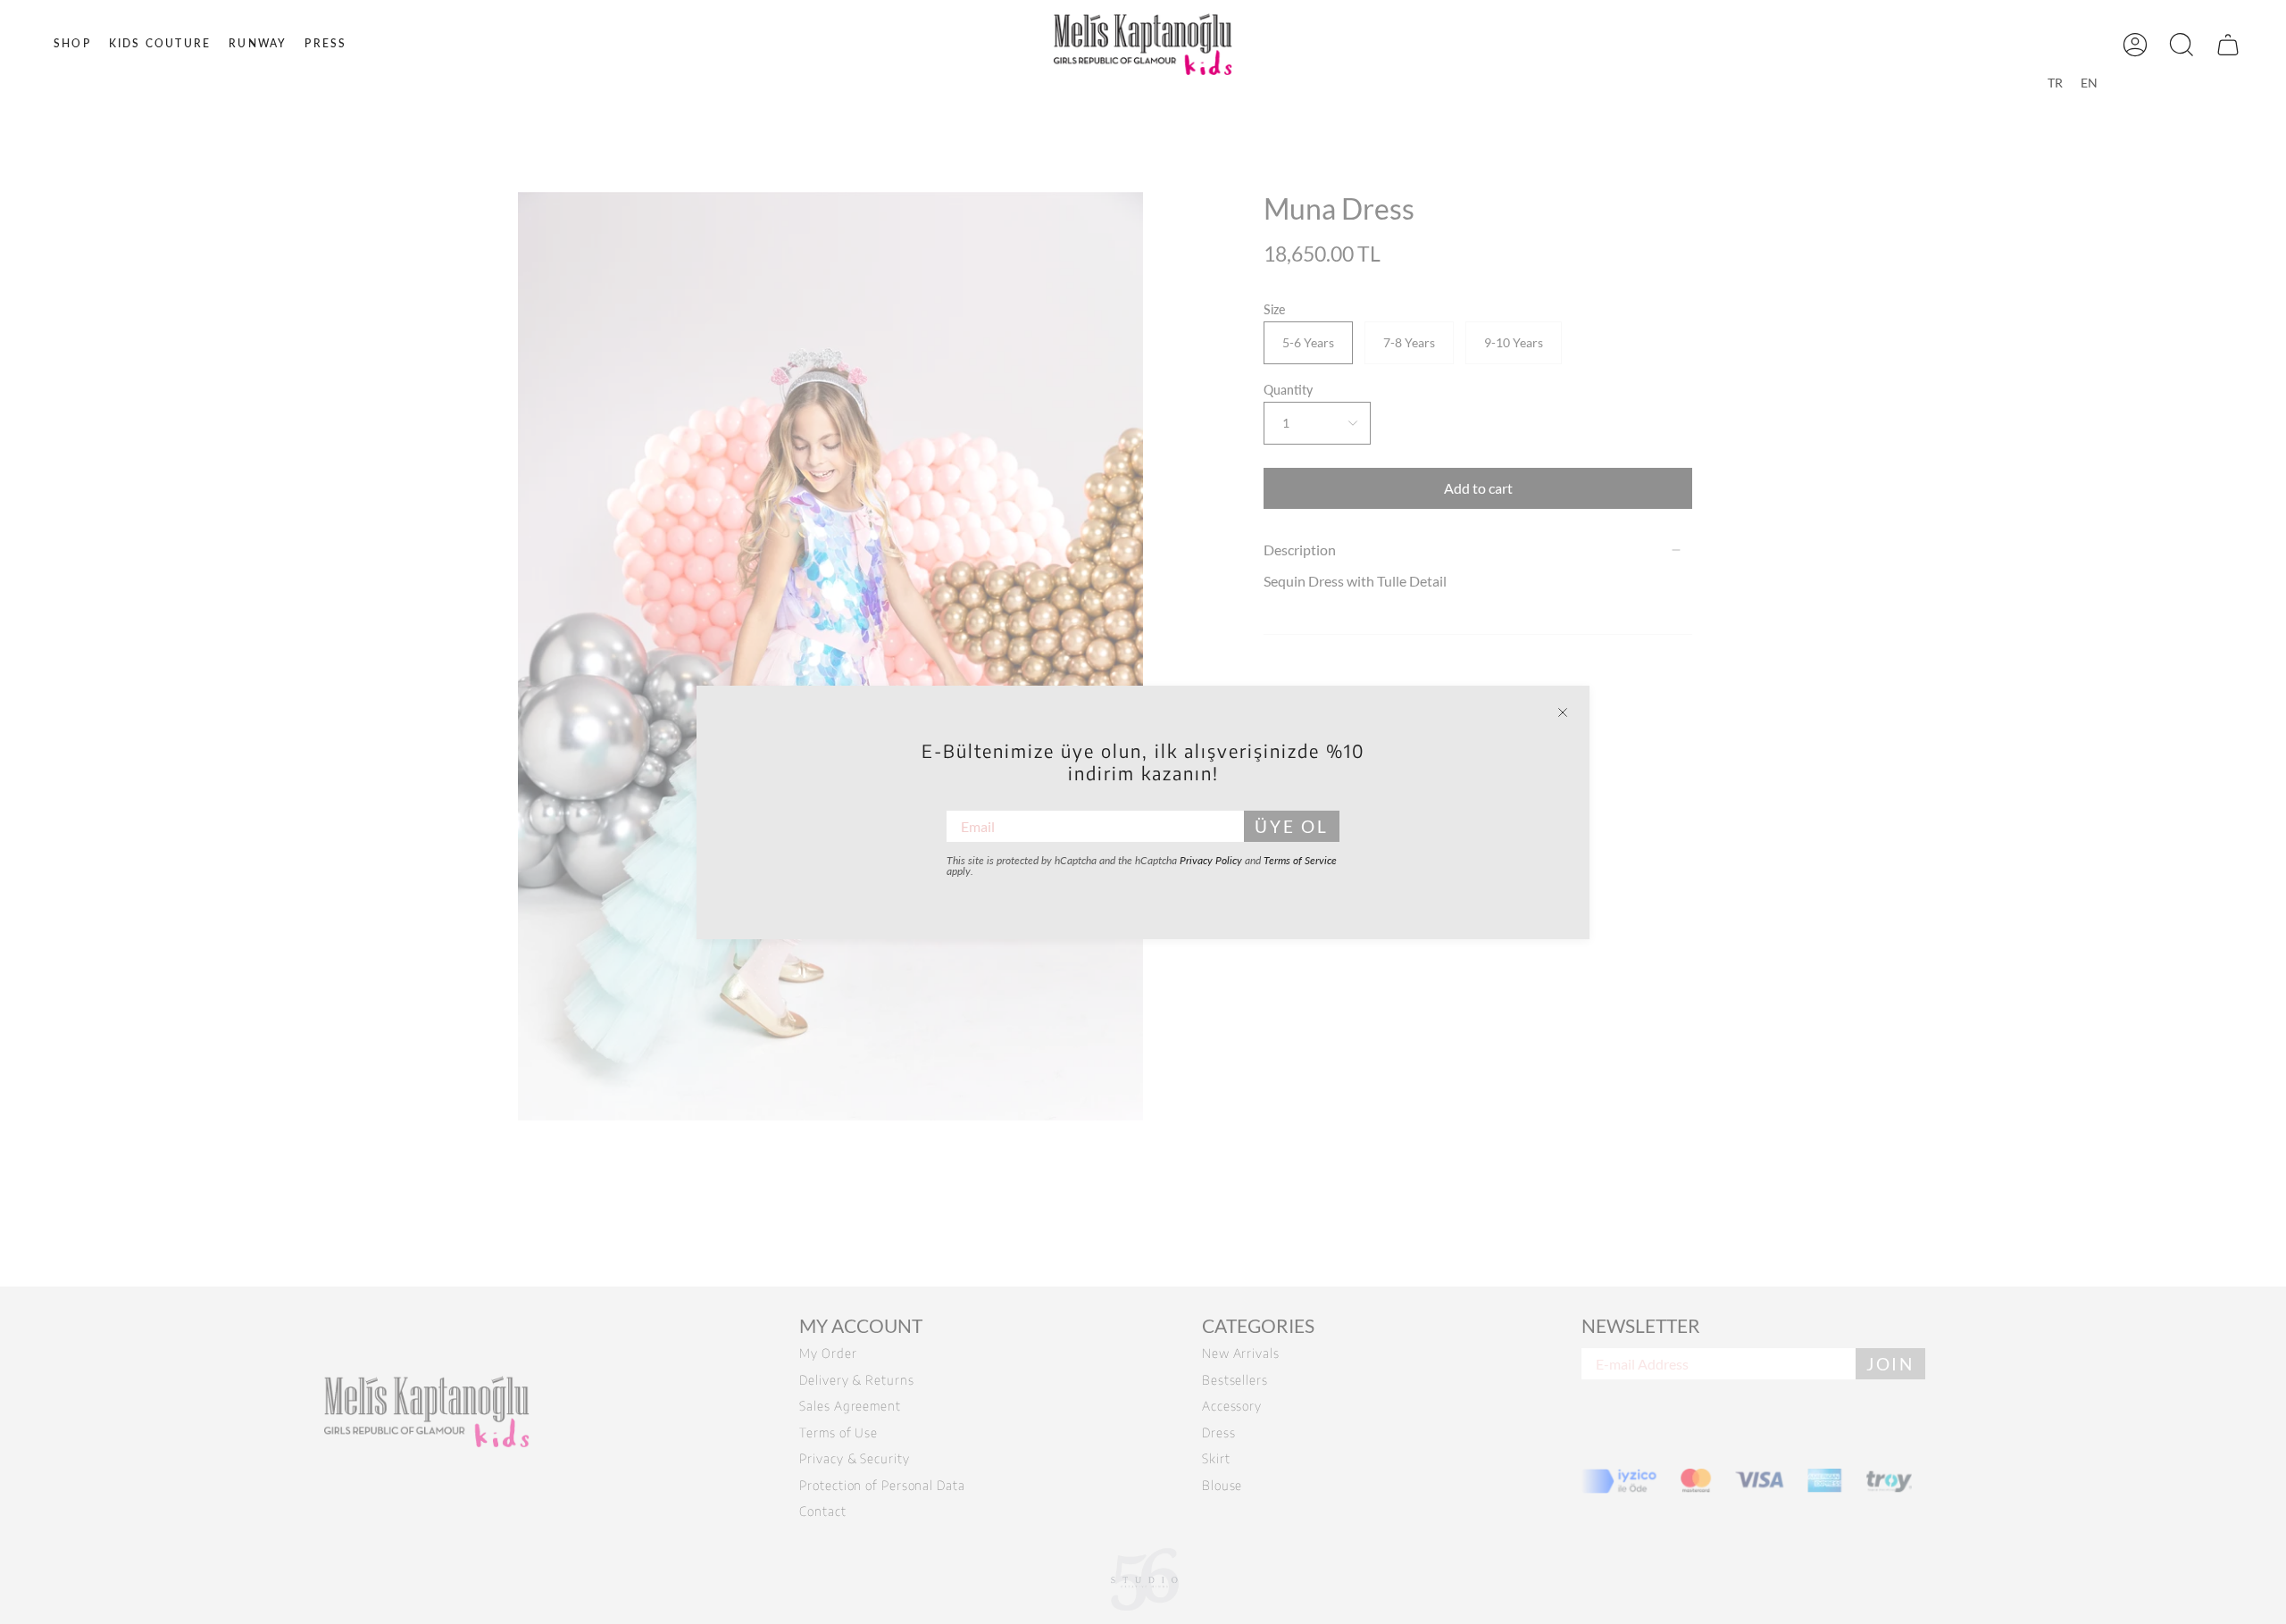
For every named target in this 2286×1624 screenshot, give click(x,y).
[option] (2055, 83)
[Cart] (2228, 44)
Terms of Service (1300, 860)
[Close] (1563, 712)
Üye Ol (1292, 826)
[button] (72, 44)
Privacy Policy (1211, 860)
